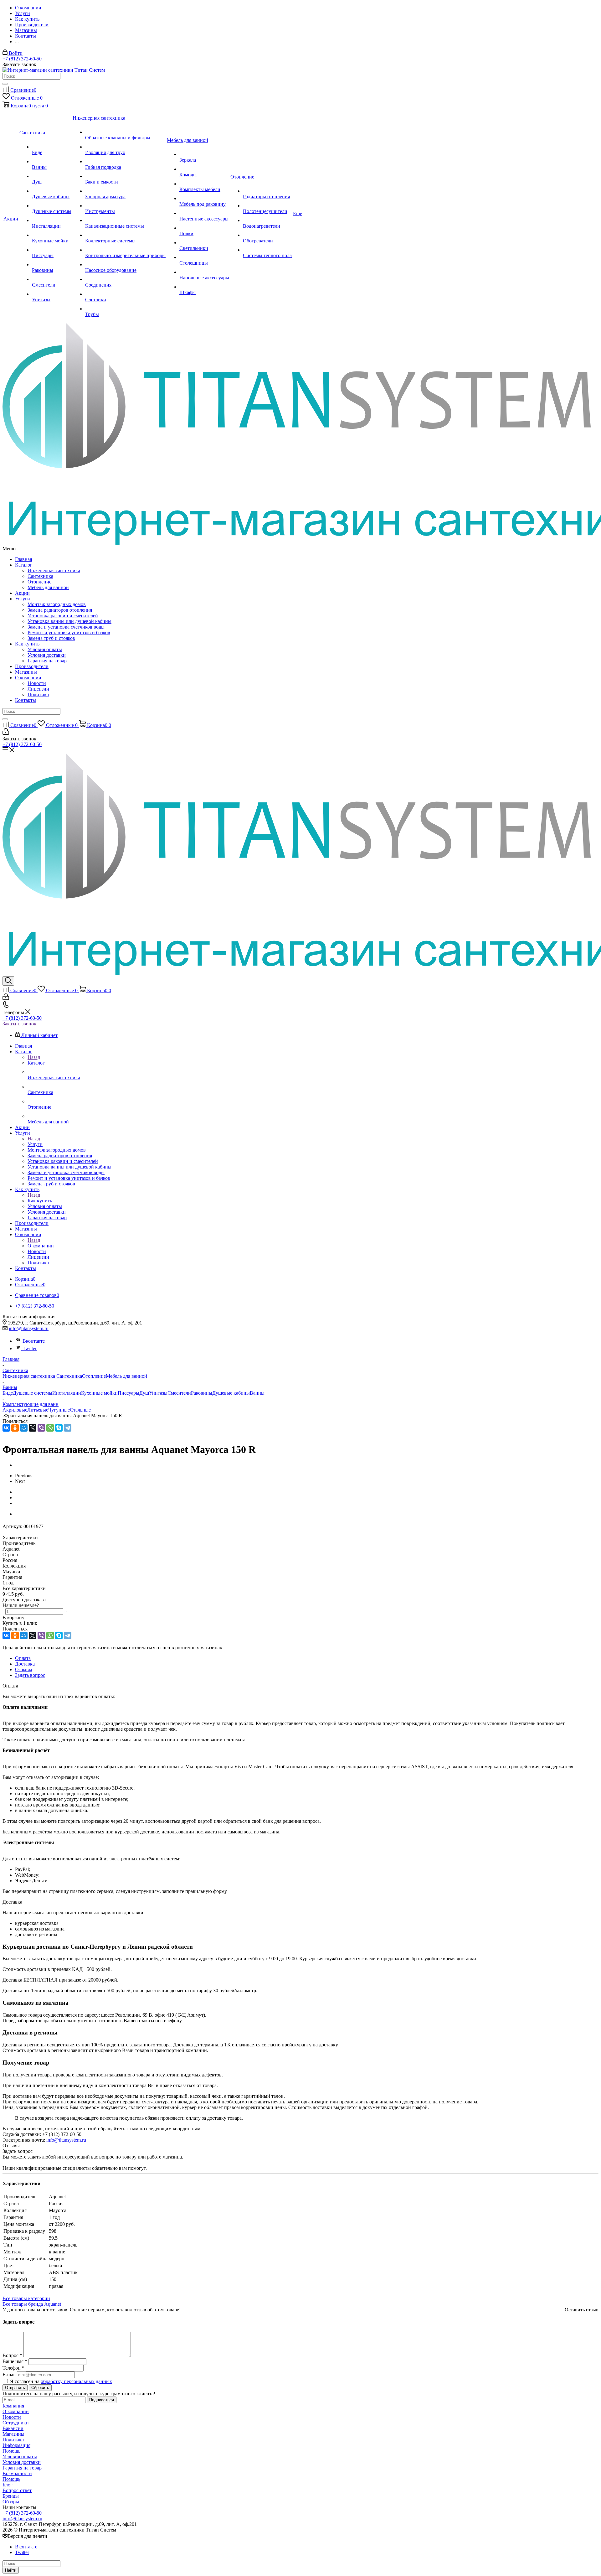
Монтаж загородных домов (57, 604)
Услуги (23, 599)
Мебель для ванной (48, 587)
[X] (33, 1428)
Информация (16, 2445)
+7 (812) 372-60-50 (22, 59)
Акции (22, 593)
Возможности (17, 2473)
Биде (8, 1393)
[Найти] (5, 84)
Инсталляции (67, 1393)
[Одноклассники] (15, 1428)
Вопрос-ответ (17, 2490)
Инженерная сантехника (54, 570)
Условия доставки (47, 655)
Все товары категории (26, 2298)
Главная (23, 559)
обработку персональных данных (76, 2381)
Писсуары (128, 1393)
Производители (32, 666)
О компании (28, 678)
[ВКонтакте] (6, 1428)
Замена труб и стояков (51, 638)
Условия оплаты (45, 649)
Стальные (80, 1410)
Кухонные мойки (99, 1393)
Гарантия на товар (47, 661)
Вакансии (13, 2428)
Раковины (202, 1393)
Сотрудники (16, 2423)
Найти (11, 2570)
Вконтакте (34, 1341)
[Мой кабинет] (6, 733)
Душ (144, 1393)
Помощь (11, 2451)
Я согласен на (61, 2381)
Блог (8, 2485)
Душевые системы (33, 1393)
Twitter (30, 1348)
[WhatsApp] (50, 1428)
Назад (34, 1057)
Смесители (179, 1393)
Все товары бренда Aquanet (32, 2304)
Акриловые (15, 1410)
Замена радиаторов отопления (60, 610)
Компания (13, 2406)
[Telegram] (68, 1428)
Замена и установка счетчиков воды (66, 627)
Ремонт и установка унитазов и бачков (69, 632)
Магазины (26, 672)
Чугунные (59, 1410)
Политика (38, 695)
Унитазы (158, 1393)
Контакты (26, 700)
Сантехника (40, 576)
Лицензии (38, 689)
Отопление (39, 582)
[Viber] (41, 1428)
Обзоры (11, 2502)
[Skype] (59, 1428)
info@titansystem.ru (29, 1328)
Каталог (24, 565)
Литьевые (38, 1410)
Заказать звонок (19, 1024)
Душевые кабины (231, 1393)
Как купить (27, 644)
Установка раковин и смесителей (63, 616)
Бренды (11, 2496)
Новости (37, 683)
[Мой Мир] (24, 1428)
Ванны (257, 1393)
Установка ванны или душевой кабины (69, 621)
